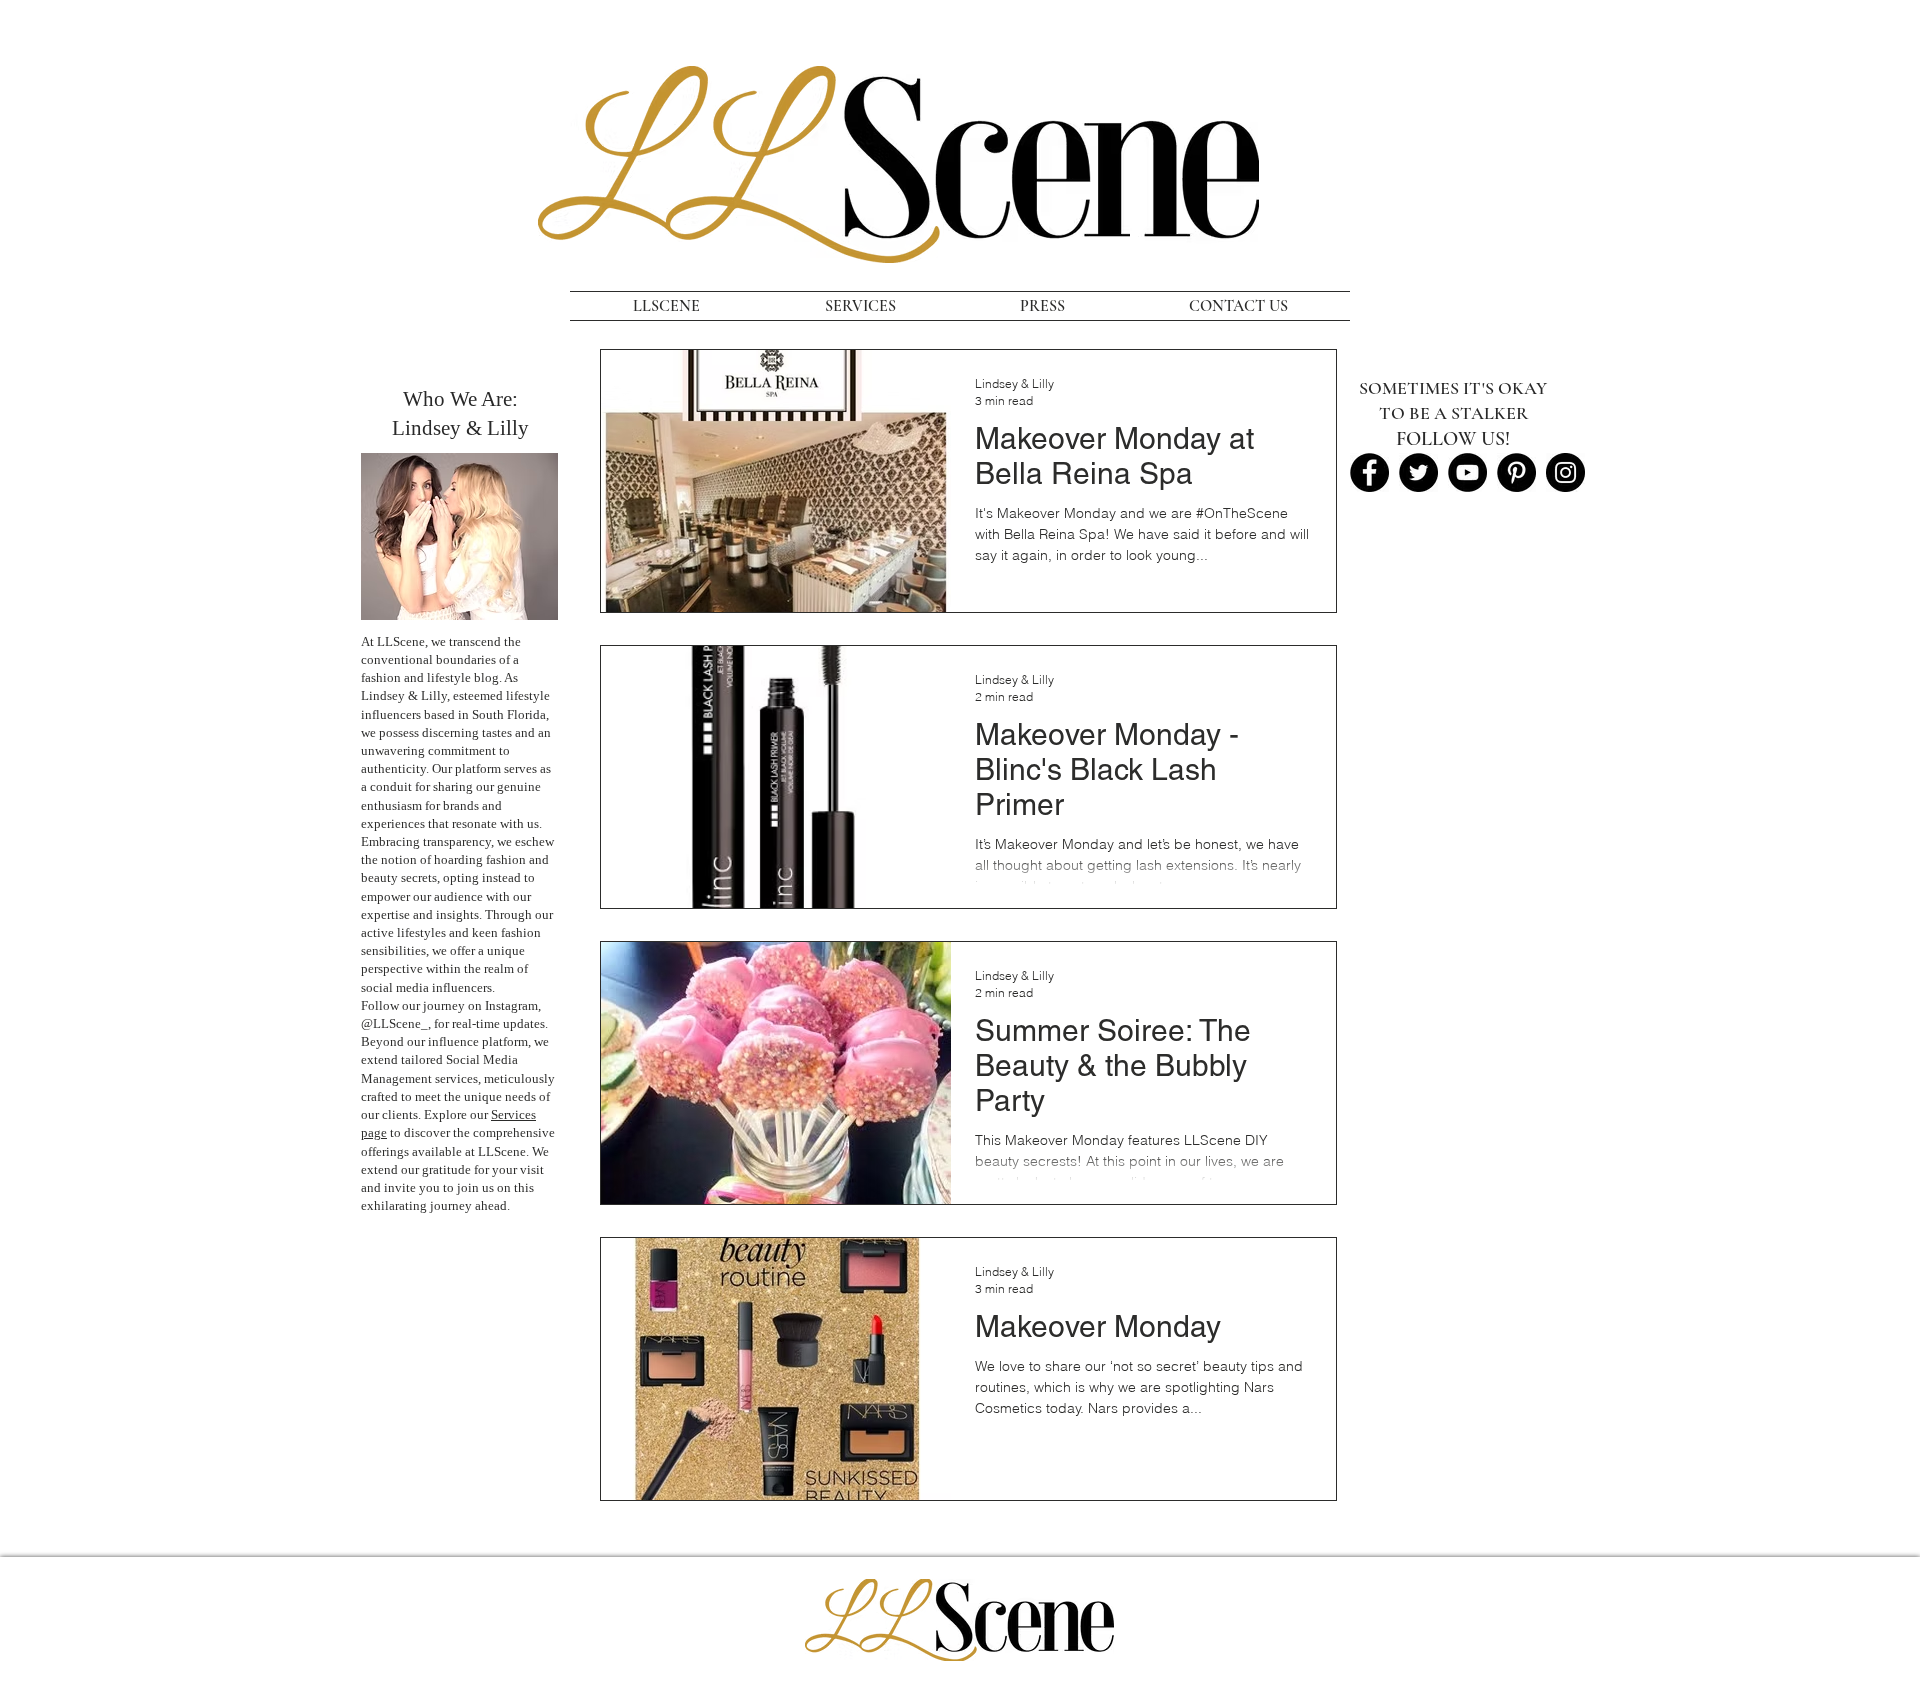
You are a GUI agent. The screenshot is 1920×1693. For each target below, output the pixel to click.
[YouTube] (1467, 472)
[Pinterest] (1516, 472)
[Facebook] (1369, 472)
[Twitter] (1418, 472)
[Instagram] (1565, 472)
